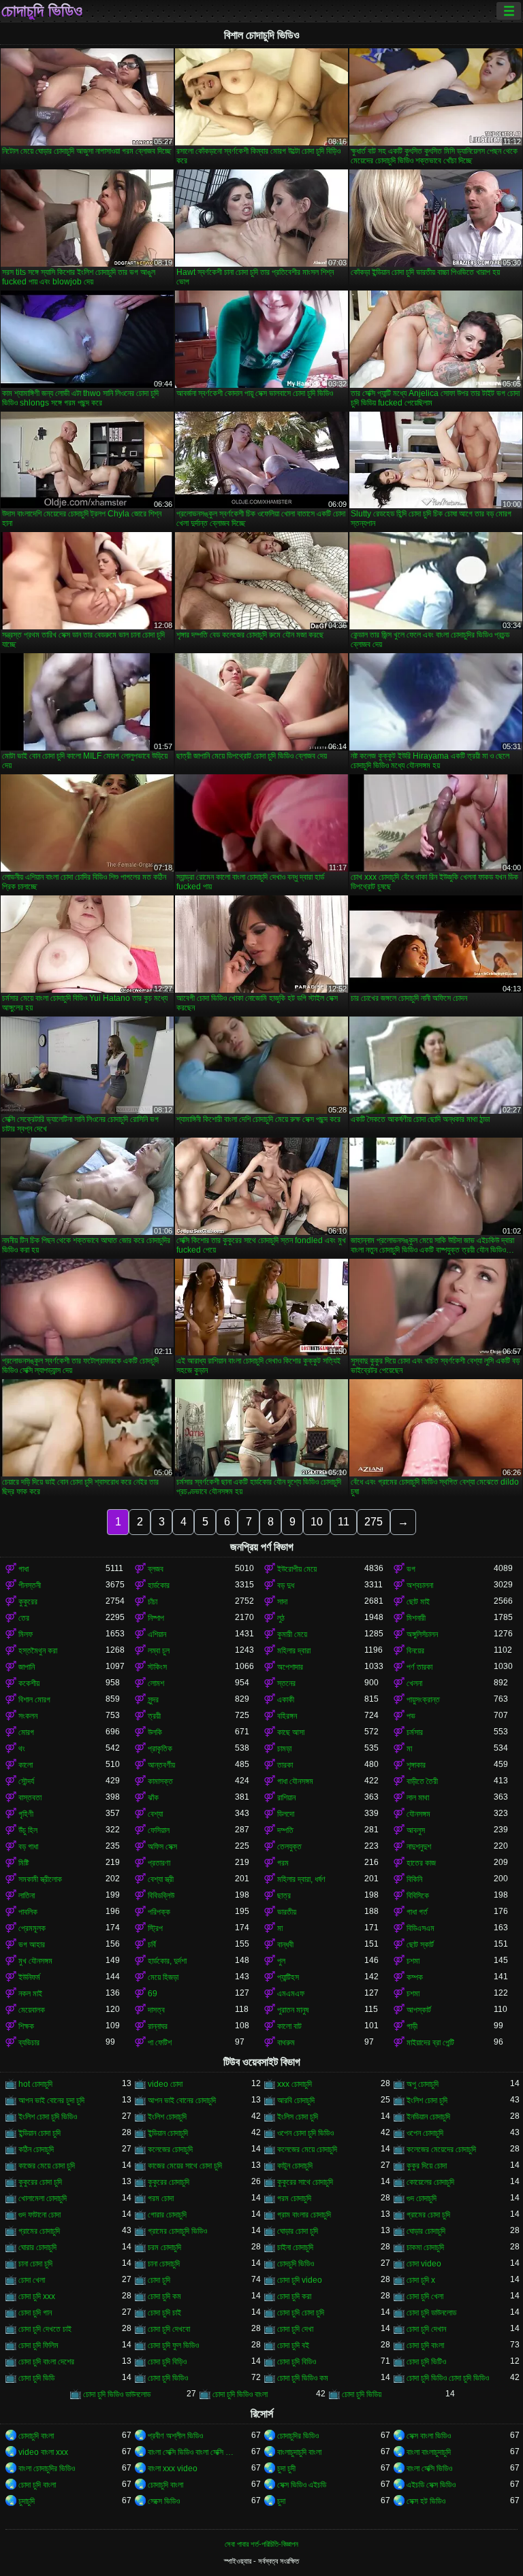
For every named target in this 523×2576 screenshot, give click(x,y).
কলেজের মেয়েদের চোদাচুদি (441, 2149)
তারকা (285, 1765)
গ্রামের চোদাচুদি (39, 2231)
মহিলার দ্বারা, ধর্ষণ (301, 1879)
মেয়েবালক (32, 2010)
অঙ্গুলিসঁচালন (422, 1634)
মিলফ (26, 1634)
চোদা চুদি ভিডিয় (362, 2394)
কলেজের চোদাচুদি (170, 2149)
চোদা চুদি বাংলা (425, 2345)
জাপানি (27, 1667)
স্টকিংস (157, 1667)
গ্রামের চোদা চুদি (428, 2215)
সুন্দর (153, 1700)
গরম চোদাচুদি (294, 2198)
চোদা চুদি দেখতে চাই (45, 2329)
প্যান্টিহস (288, 1977)
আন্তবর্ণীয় (161, 1765)
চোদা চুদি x (421, 2280)
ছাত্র (284, 1896)
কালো (26, 1765)
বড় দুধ (286, 1585)
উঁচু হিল (28, 1830)
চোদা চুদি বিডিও (297, 2362)
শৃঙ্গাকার (416, 1765)
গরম (283, 1863)
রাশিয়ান (286, 1798)
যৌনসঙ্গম (418, 1814)
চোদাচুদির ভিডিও (298, 2436)
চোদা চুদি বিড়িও (167, 2362)
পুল (281, 1961)
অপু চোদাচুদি (423, 2084)
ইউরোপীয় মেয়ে (297, 1569)
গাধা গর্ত (417, 1912)
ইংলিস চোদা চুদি (298, 2117)
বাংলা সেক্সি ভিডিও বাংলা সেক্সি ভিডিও (191, 2452)
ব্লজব (156, 1569)
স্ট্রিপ (155, 1928)
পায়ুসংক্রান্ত (423, 1700)
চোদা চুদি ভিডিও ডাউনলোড (117, 2394)
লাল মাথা (418, 1798)
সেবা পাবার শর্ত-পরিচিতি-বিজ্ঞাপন (261, 2544)
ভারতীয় (287, 1912)
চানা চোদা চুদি (35, 2264)
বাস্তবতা (30, 1798)
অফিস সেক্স (162, 1847)
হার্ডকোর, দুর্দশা (167, 1961)
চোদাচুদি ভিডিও (42, 11)
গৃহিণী (26, 1814)
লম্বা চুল (159, 1651)
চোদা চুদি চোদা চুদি (301, 2313)
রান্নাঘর (158, 2026)
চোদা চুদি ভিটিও (426, 2362)
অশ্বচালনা (420, 1585)
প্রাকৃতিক (160, 1749)
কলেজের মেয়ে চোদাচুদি (307, 2149)
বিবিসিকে (418, 1896)
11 (344, 1522)
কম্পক (415, 1977)
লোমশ (156, 1683)
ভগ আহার (32, 1945)
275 (374, 1522)
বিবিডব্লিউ (161, 1896)
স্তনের (286, 1683)
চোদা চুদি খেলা (425, 2296)
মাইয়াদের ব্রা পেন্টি (430, 2043)
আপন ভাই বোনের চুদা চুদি (51, 2100)
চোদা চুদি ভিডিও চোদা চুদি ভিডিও (448, 2378)
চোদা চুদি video (300, 2280)
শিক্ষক (26, 2026)
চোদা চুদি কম (164, 2296)
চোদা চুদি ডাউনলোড (431, 2313)
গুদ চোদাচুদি (422, 2198)
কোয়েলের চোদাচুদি (430, 2182)
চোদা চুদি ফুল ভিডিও (173, 2345)
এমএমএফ (291, 1994)
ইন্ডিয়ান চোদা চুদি (39, 2133)
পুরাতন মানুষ (293, 2010)
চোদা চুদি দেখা (295, 2329)
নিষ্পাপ (156, 1618)
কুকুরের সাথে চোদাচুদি (305, 2182)
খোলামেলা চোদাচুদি (43, 2198)
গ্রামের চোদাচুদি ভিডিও (177, 2231)
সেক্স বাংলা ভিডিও (429, 2436)
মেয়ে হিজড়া (163, 1977)
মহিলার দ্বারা (294, 1651)
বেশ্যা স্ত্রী (161, 1879)
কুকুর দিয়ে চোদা (427, 2166)
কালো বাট (289, 2026)
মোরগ (26, 1732)
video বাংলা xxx (43, 2452)
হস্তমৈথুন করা (38, 1651)
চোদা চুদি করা (294, 2296)
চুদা (281, 2501)
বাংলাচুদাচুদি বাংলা (299, 2452)
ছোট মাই (418, 1602)
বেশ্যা (155, 1814)
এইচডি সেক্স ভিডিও (431, 2485)
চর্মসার (415, 1732)
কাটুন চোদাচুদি (295, 2166)
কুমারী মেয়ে (292, 1634)
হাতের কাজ (421, 1863)
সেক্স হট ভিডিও (426, 2501)
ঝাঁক (153, 1798)
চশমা (413, 1961)
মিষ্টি (23, 1863)
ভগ (411, 1569)
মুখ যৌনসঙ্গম (35, 1961)
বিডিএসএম (421, 1928)
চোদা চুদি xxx (37, 2296)
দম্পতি (285, 1830)
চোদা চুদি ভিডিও (168, 2378)
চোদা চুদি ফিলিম (38, 2345)
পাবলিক (28, 1912)
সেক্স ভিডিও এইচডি (302, 2485)
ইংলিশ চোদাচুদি (167, 2117)
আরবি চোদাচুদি (296, 2100)
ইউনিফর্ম (29, 1977)
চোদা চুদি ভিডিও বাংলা (240, 2394)
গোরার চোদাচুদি (167, 2215)
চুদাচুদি (27, 2501)
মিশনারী (416, 1618)
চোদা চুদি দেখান (426, 2329)
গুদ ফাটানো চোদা (39, 2215)
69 (153, 1994)
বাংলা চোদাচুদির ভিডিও (47, 2468)
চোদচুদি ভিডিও (296, 2264)
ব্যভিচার (29, 2043)
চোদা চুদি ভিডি (36, 2378)
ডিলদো (286, 1814)
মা (409, 1749)
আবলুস (416, 1830)
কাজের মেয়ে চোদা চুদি (47, 2166)
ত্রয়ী (154, 1716)
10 (317, 1522)
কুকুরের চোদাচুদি (169, 2182)
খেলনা (414, 1683)
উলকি (155, 1732)
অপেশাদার (290, 1667)
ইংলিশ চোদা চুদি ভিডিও (48, 2117)
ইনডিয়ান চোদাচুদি (428, 2117)
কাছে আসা (291, 1732)
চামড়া (284, 1749)
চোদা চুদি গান (35, 2313)
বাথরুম (286, 2043)
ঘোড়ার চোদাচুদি (426, 2231)
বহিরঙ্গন (287, 1716)
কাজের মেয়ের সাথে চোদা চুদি (185, 2166)
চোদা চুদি (159, 2280)
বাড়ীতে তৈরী (422, 1781)
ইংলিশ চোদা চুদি (427, 2100)
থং (22, 1749)
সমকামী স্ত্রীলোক (40, 1879)
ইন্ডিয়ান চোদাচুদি (168, 2133)
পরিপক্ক (159, 1912)
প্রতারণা (159, 1863)
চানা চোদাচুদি (164, 2264)
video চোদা (165, 2084)
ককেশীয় (29, 1683)
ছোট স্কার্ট (420, 1945)
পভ (411, 1716)
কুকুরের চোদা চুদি (40, 2182)
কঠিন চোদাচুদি (36, 2149)
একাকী (286, 1700)
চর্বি (152, 1945)
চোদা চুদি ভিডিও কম (303, 2378)
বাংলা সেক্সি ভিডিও (429, 2468)
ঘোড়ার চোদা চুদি (298, 2231)
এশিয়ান (157, 1634)
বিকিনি (414, 1879)
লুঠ (281, 1618)
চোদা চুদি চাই (164, 2313)
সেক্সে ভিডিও (164, 2501)
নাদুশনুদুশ (419, 1847)
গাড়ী (412, 2026)
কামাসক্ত (160, 1781)
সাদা (282, 1602)
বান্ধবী (285, 1945)
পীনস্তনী (30, 1585)
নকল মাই (30, 1994)
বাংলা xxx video (173, 2468)
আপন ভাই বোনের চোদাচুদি (182, 2100)
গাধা (23, 1569)
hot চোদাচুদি (35, 2084)
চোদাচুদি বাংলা (36, 2436)
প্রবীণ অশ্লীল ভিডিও (175, 2436)
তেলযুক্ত (289, 1847)
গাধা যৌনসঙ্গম (295, 1781)
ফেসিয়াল (159, 1830)
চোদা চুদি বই (293, 2345)
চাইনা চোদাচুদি (295, 2247)
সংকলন (28, 1716)
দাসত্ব (156, 2010)
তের (24, 1618)
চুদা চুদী (286, 2468)
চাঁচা (153, 1602)
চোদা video (424, 2264)
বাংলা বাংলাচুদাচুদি (429, 2452)
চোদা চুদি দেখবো (169, 2329)
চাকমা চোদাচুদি (425, 2247)
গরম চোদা (161, 2198)
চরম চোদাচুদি (164, 2247)
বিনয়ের (415, 1651)
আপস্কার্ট (419, 2010)
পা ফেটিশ (160, 2043)
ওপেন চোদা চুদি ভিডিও (305, 2133)
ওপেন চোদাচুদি (425, 2133)
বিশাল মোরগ (34, 1700)
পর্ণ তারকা (419, 1667)
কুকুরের (28, 1602)
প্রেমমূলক (32, 1928)
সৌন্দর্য (26, 1781)
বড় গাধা (28, 1847)
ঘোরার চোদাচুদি (37, 2247)
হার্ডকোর (159, 1585)
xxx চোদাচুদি (295, 2084)
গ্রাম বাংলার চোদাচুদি (304, 2215)
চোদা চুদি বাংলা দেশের (46, 2362)
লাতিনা (27, 1896)
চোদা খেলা (32, 2280)
